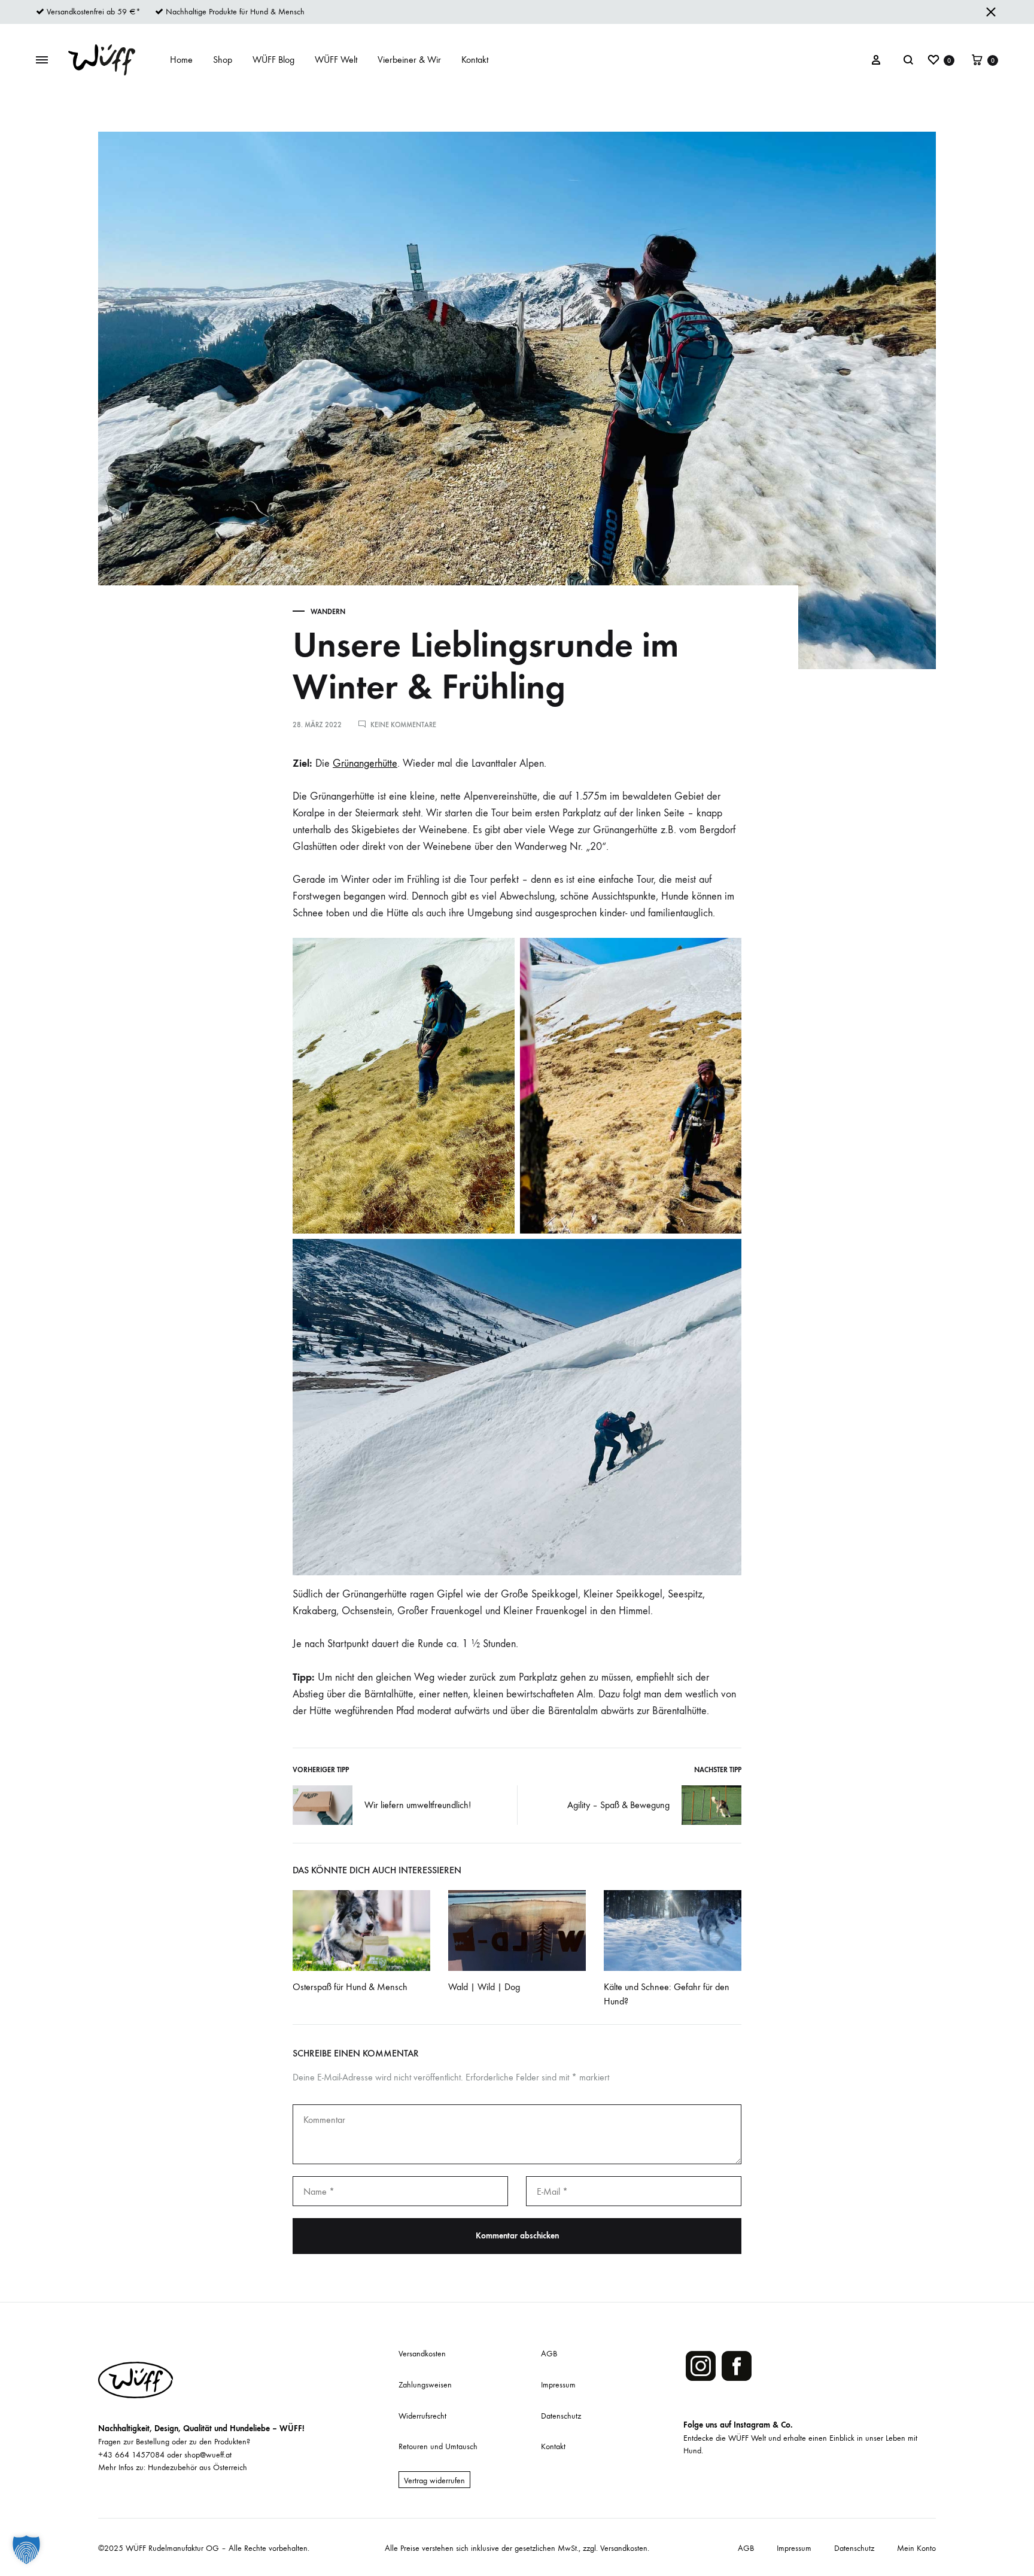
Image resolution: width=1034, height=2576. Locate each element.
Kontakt (475, 60)
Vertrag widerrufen (434, 2481)
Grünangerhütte (365, 763)
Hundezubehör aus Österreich (197, 2467)
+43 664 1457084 (131, 2455)
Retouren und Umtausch (438, 2446)
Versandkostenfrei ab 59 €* (94, 12)
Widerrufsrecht (422, 2416)
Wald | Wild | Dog (484, 1987)
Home (181, 60)
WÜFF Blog (273, 60)
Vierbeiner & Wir (409, 60)
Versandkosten (422, 2354)
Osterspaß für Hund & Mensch (350, 1987)
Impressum (558, 2385)
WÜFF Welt (336, 60)
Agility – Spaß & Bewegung (618, 1805)
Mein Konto (916, 2548)
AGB (549, 2354)
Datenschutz (561, 2416)
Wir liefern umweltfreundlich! (418, 1805)
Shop (223, 60)
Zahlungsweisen (425, 2385)
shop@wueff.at (208, 2455)
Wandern (328, 612)
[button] (26, 2550)
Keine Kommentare (403, 725)
